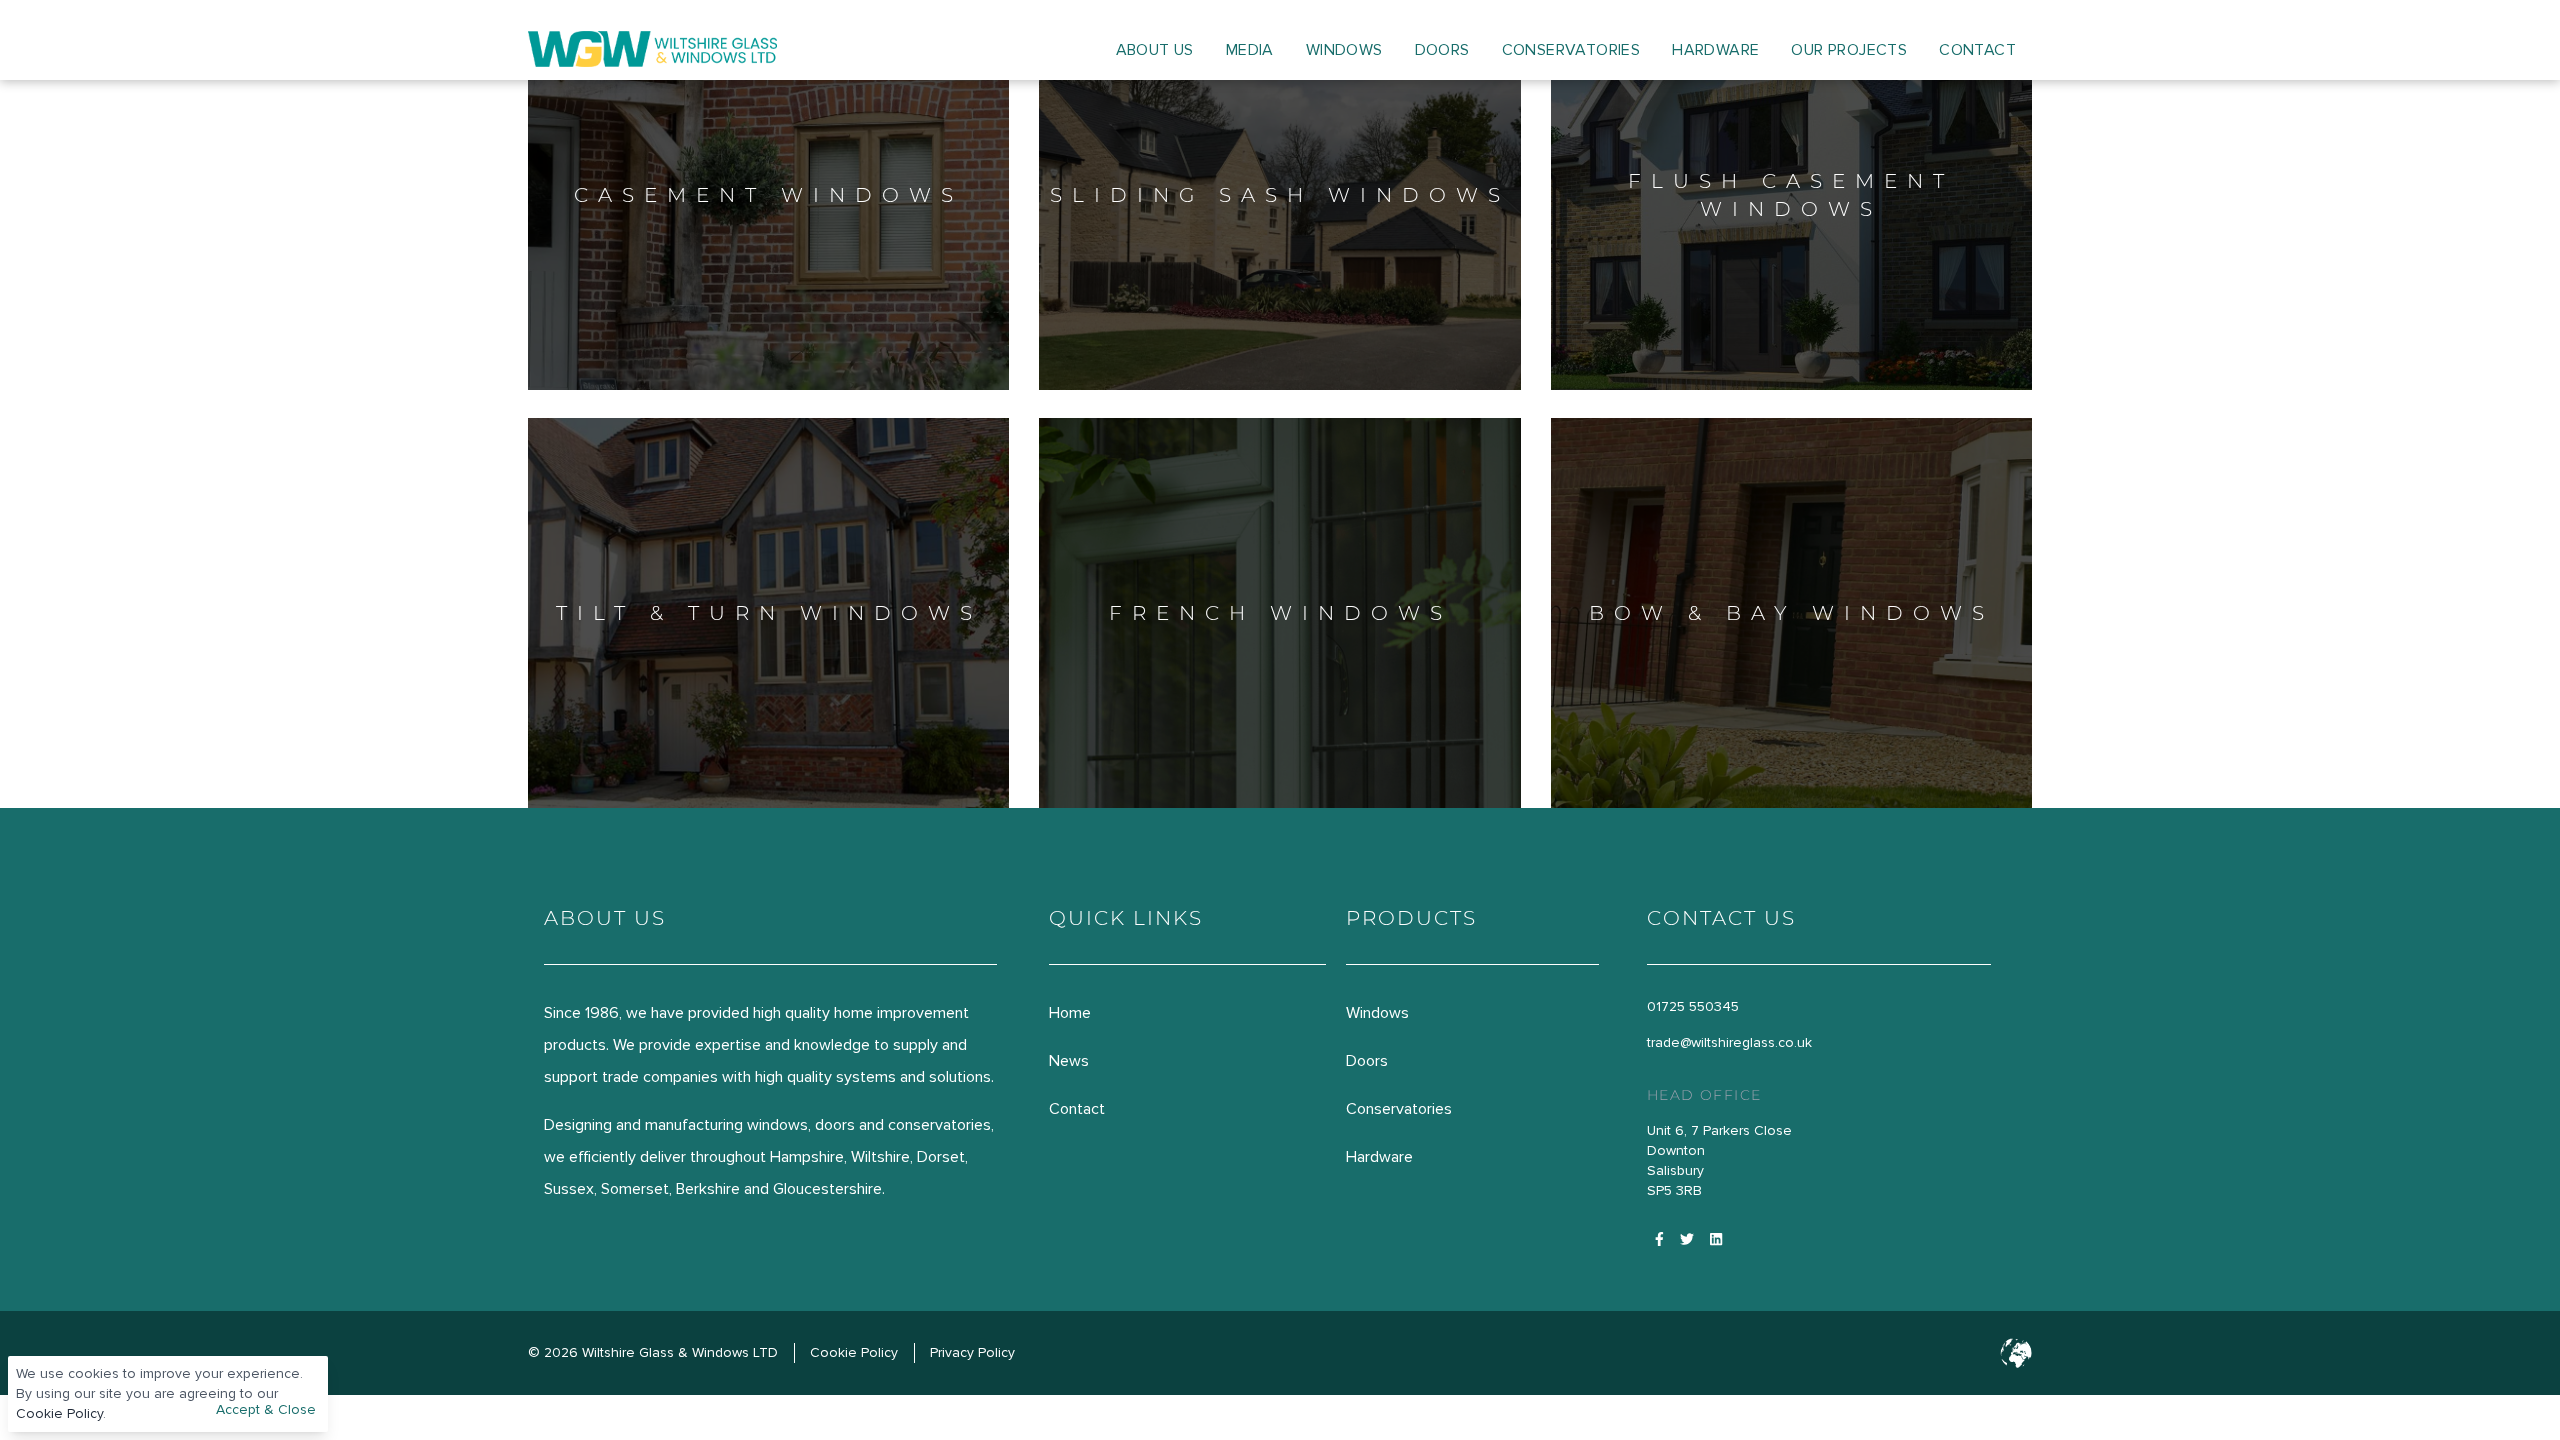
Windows (1344, 50)
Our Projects (1849, 50)
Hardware (1715, 50)
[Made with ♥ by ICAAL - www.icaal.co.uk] (2016, 1353)
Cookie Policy (59, 1413)
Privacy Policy (972, 1352)
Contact (1977, 50)
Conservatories (1571, 50)
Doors (1442, 50)
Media (1250, 50)
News (1069, 1061)
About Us (1155, 50)
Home (1070, 1013)
